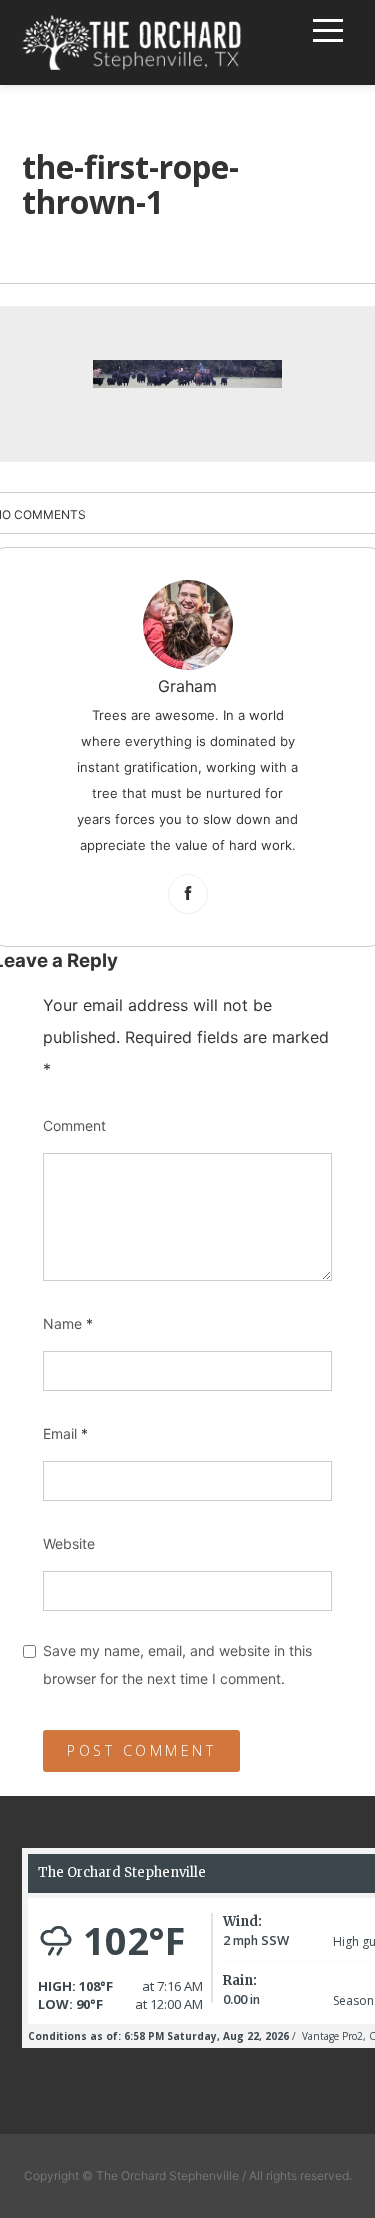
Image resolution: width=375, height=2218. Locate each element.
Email (65, 1433)
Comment (74, 1125)
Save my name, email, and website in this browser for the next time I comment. (177, 1664)
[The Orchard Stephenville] (132, 42)
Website (69, 1543)
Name (68, 1323)
